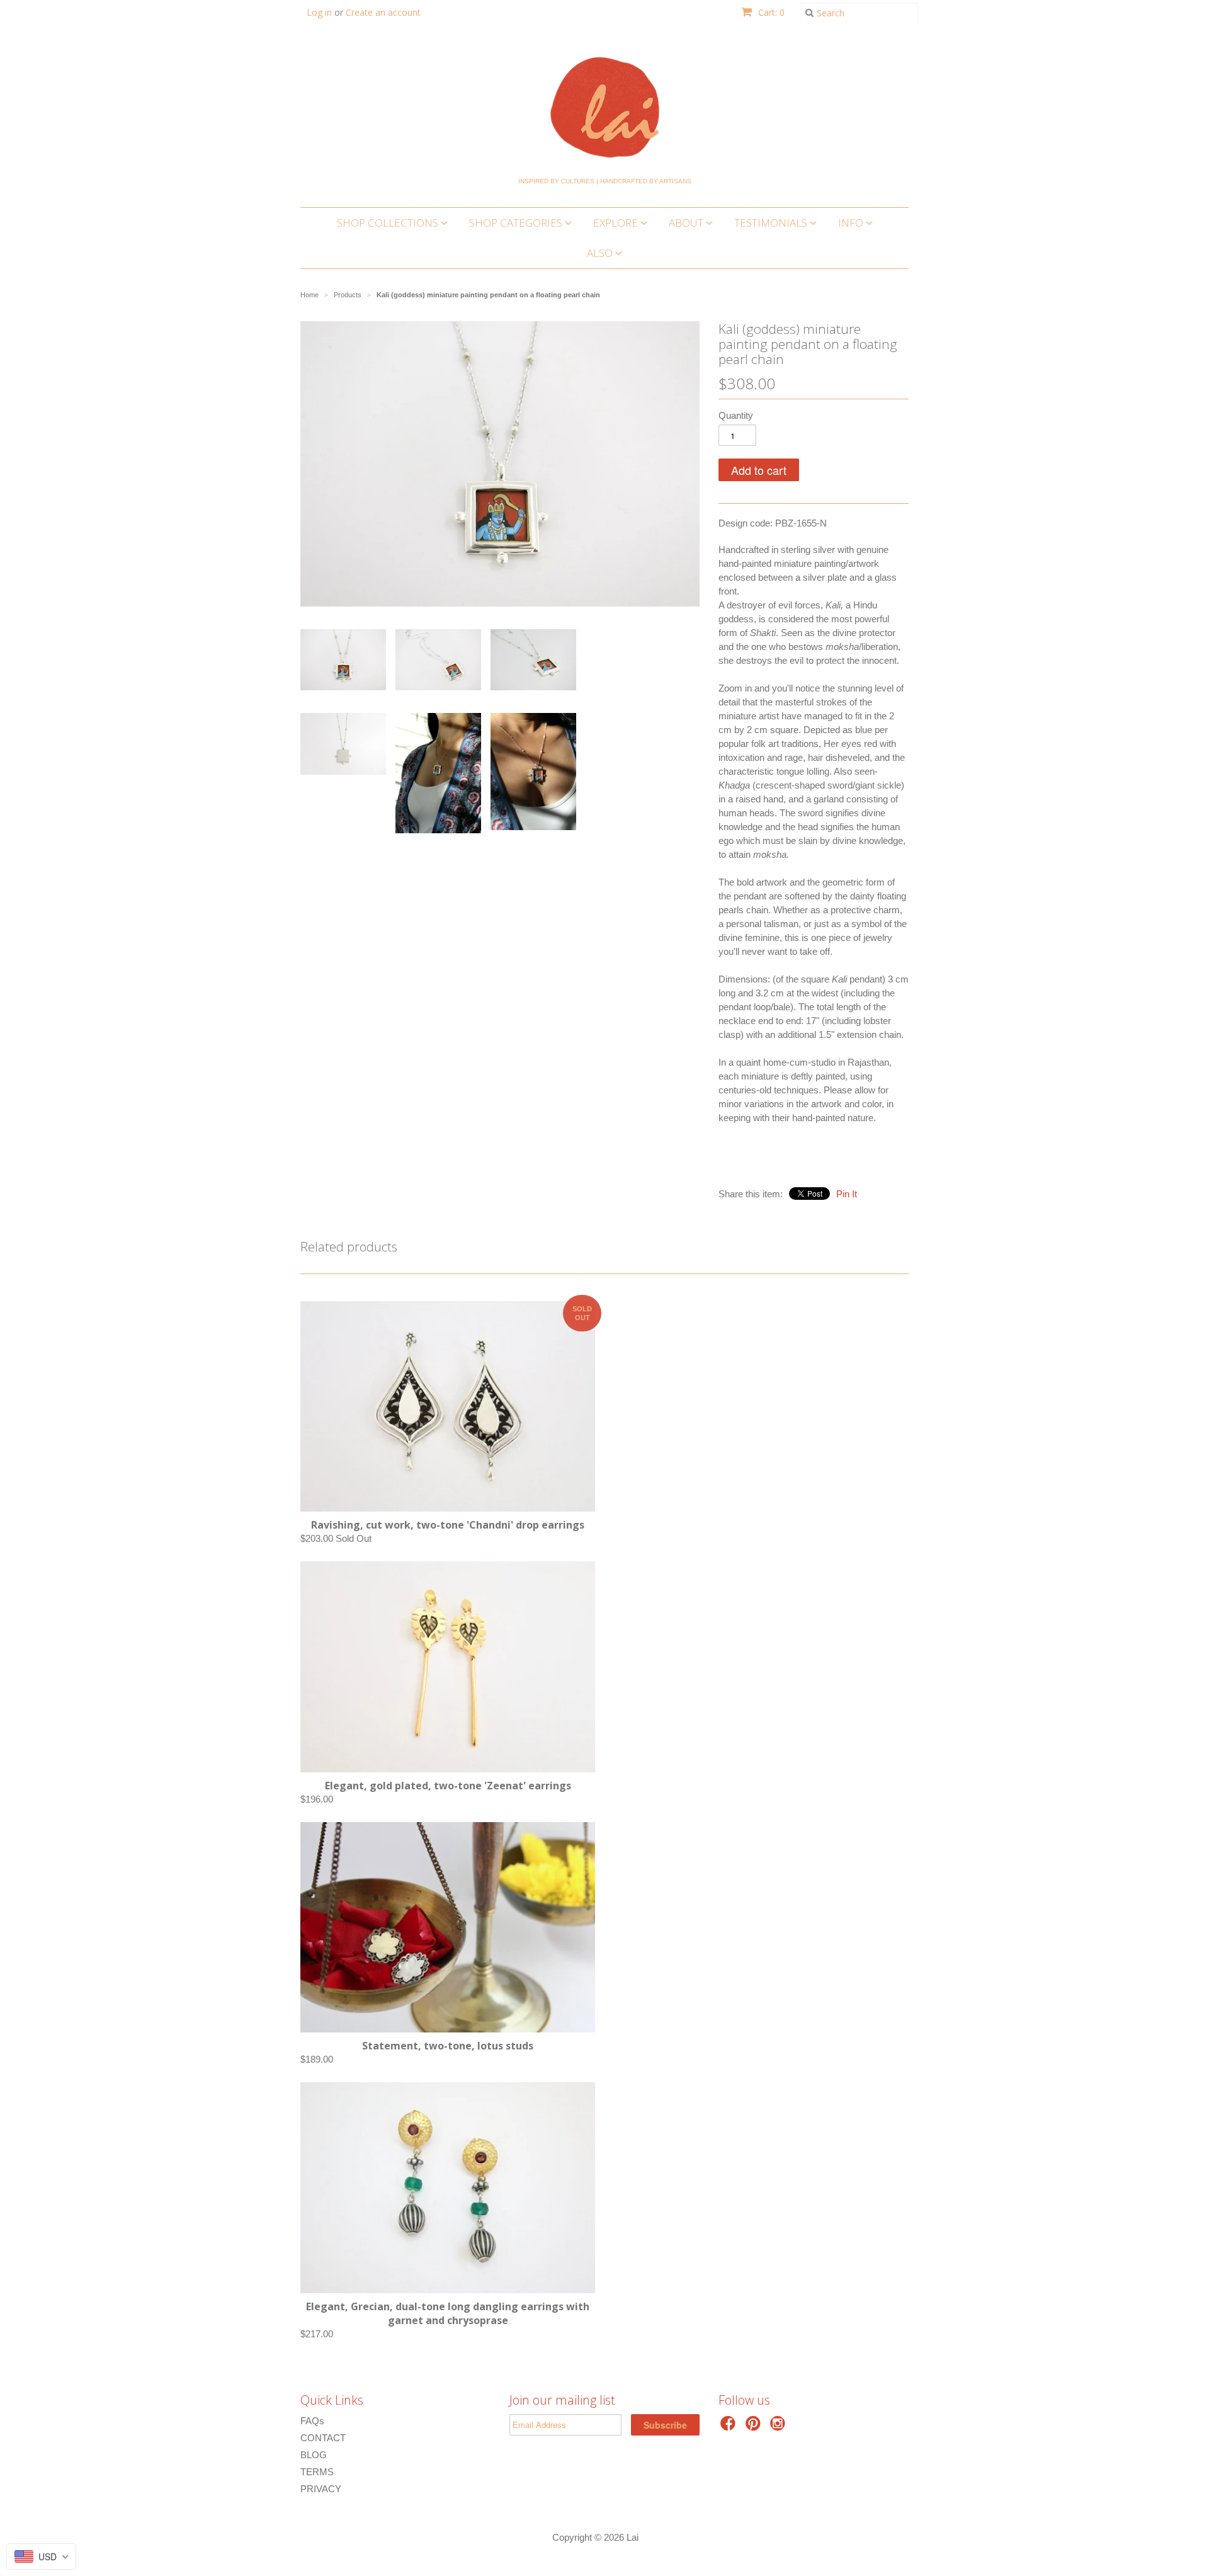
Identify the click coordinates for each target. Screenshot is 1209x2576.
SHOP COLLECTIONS (389, 223)
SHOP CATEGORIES (517, 223)
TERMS (317, 2472)
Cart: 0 (770, 12)
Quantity (736, 415)
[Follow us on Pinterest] (755, 2427)
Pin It (847, 1194)
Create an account (383, 12)
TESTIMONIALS (772, 223)
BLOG (314, 2455)
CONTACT (323, 2438)
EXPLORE (617, 223)
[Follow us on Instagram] (780, 2427)
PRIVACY (321, 2489)
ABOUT (687, 223)
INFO (852, 223)
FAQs (312, 2421)
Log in (319, 12)
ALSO (601, 253)
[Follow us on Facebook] (730, 2427)
